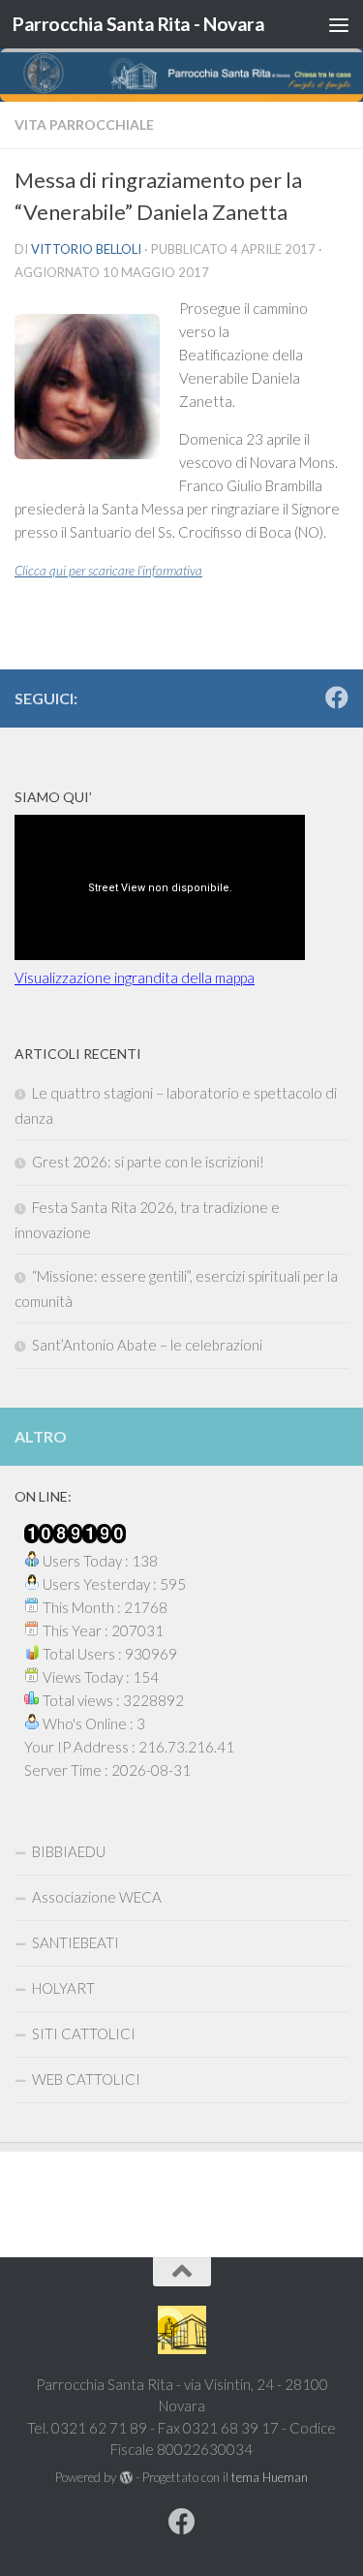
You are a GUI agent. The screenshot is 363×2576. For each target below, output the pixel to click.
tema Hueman (270, 2477)
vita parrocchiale (84, 124)
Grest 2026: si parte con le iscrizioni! (148, 1162)
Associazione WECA (97, 1897)
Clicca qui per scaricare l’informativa (108, 571)
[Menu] (339, 24)
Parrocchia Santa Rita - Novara (138, 24)
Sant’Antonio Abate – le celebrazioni (147, 1345)
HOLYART (63, 1988)
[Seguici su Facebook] (337, 698)
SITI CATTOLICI (84, 2033)
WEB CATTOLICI (86, 2079)
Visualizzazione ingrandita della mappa (135, 978)
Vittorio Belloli (86, 249)
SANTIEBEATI (76, 1942)
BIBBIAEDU (69, 1851)
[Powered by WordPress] (125, 2478)
